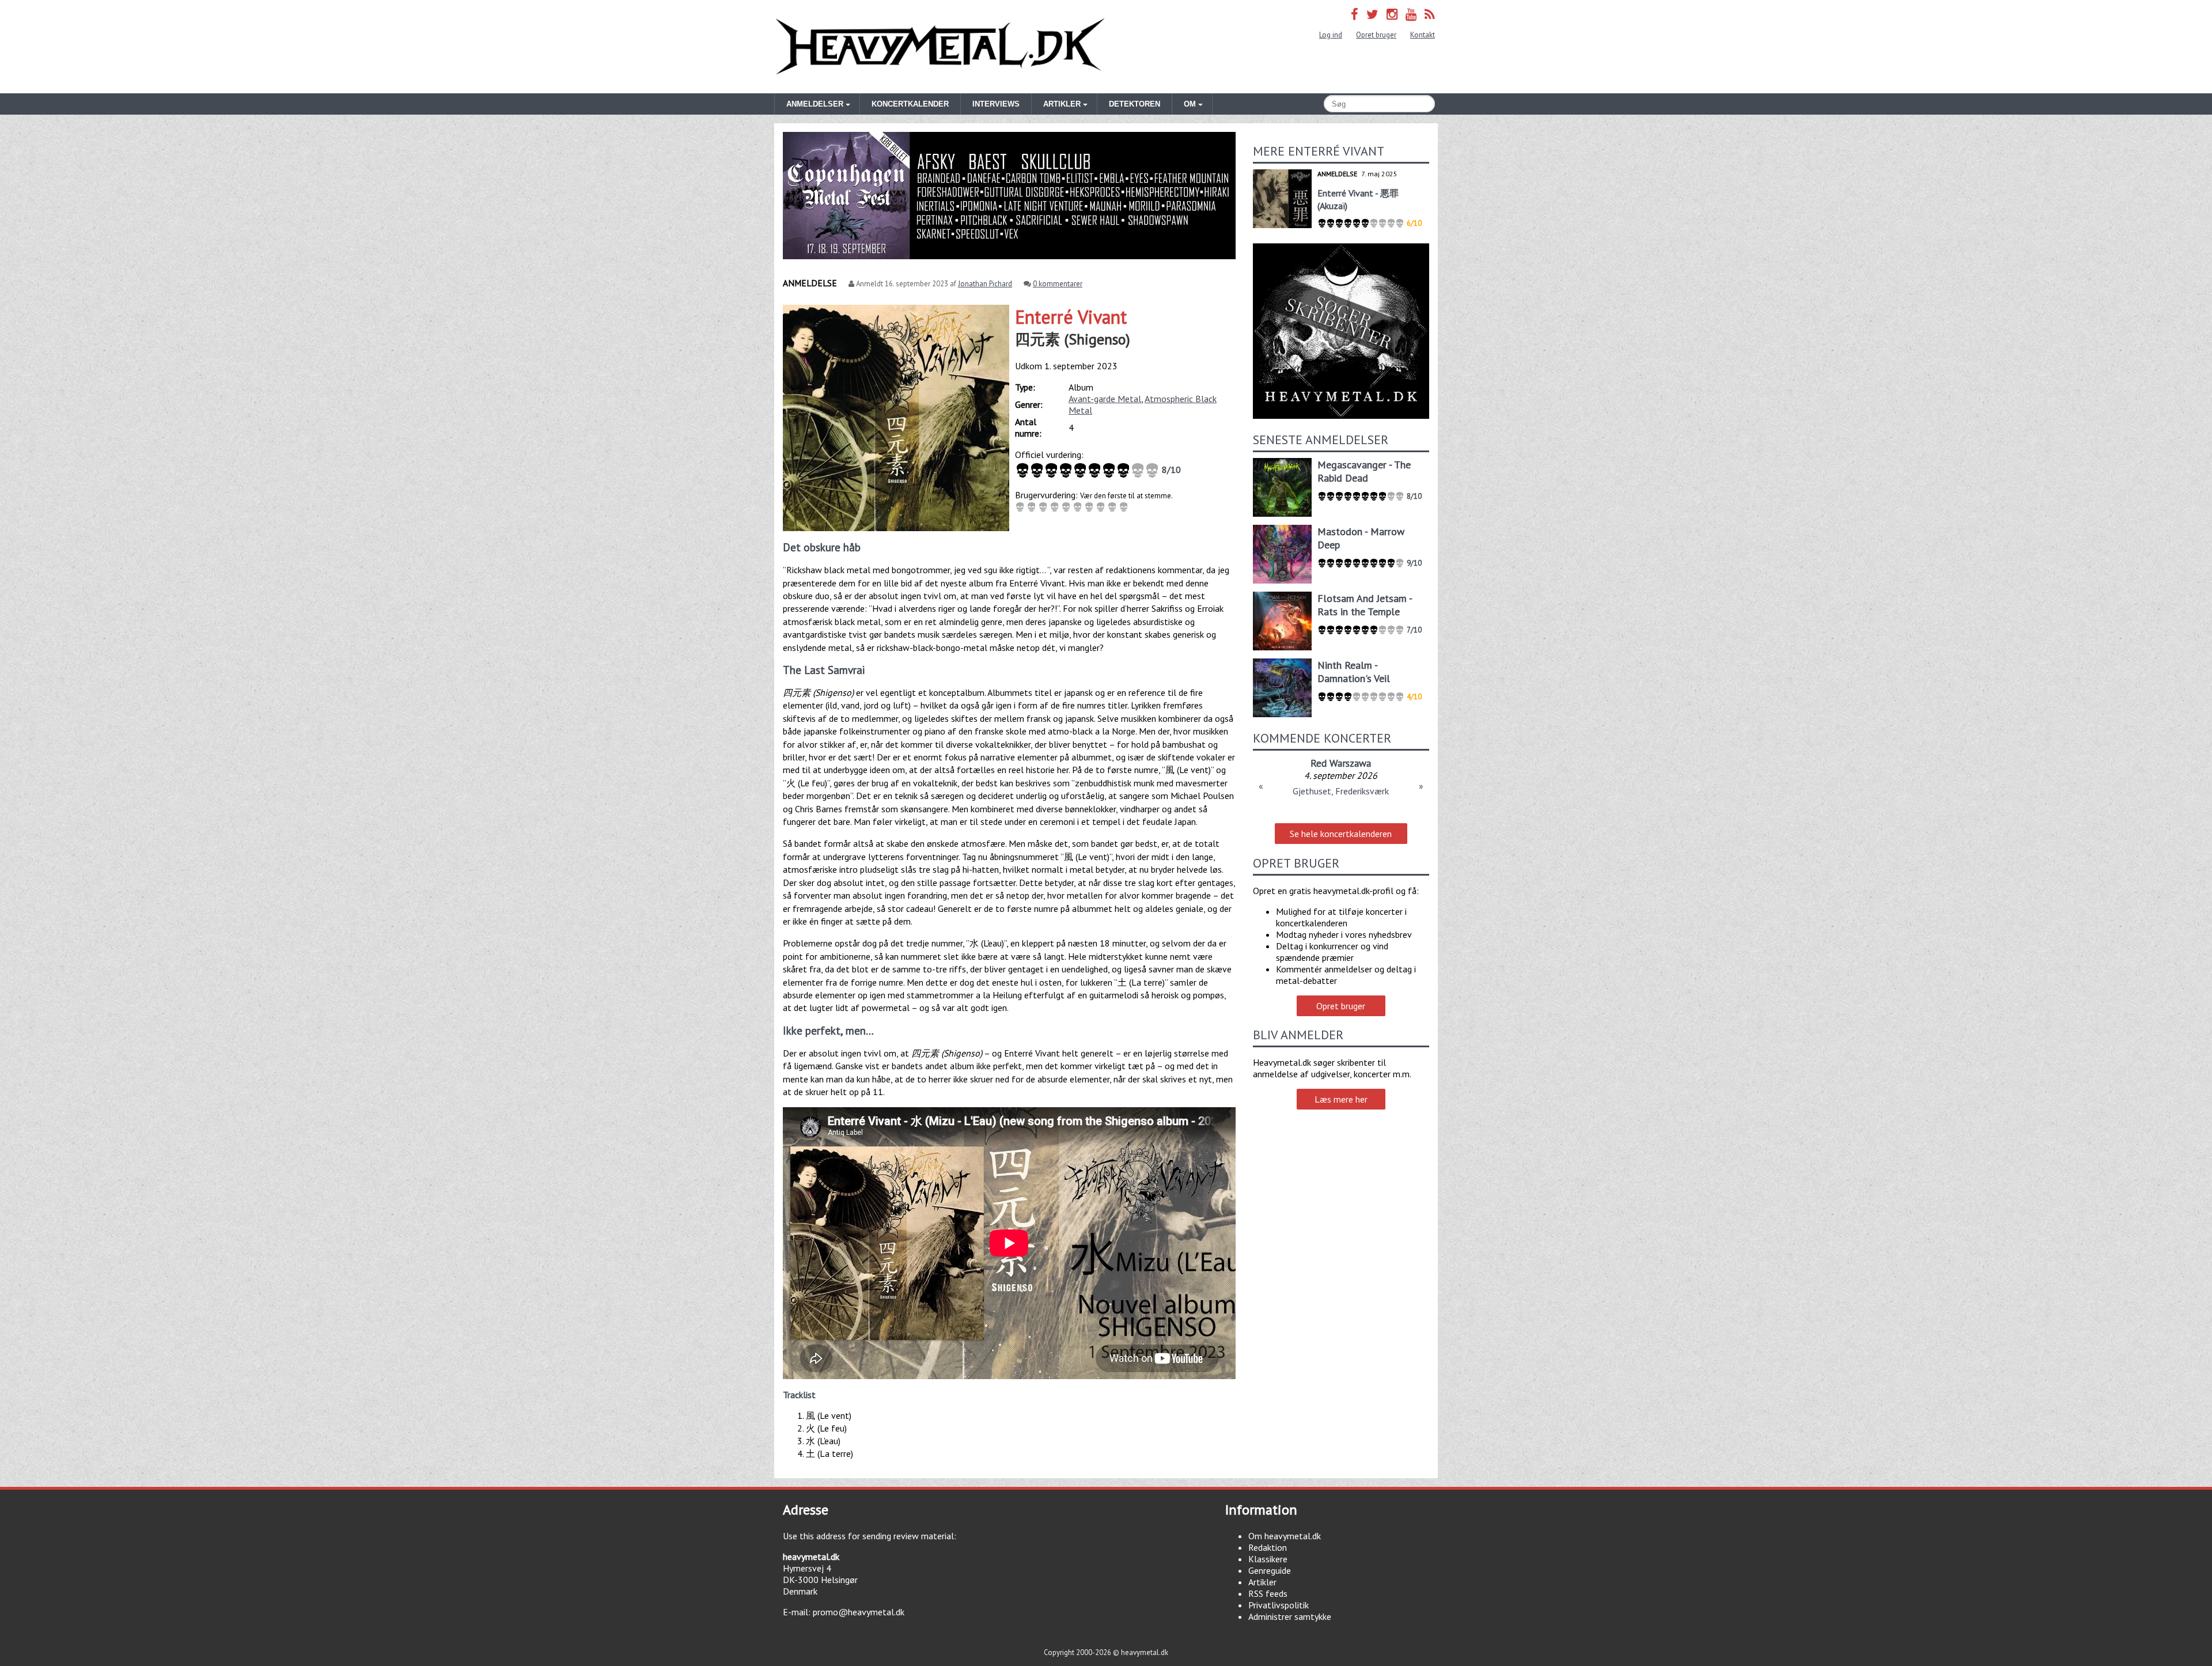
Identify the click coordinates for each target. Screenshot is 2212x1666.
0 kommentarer (1058, 284)
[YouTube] (1411, 14)
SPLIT (1341, 763)
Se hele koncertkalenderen (1341, 834)
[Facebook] (1355, 14)
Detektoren (1135, 104)
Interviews (996, 104)
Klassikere (1268, 1559)
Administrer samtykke (1290, 1616)
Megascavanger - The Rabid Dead (1364, 471)
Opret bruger (1376, 35)
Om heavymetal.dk (1285, 1536)
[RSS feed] (1430, 14)
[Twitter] (1372, 14)
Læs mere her (1341, 1099)
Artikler (1262, 1582)
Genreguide (1270, 1570)
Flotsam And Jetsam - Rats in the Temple (1365, 605)
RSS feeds (1268, 1593)
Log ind (1331, 35)
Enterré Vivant (1071, 317)
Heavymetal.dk (940, 47)
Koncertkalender (910, 104)
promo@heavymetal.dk (859, 1612)
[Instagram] (1392, 14)
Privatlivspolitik (1279, 1605)
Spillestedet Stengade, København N (1341, 791)
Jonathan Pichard (985, 284)
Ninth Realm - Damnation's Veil (1354, 672)
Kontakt (1423, 35)
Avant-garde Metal (1105, 399)
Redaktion (1268, 1547)
